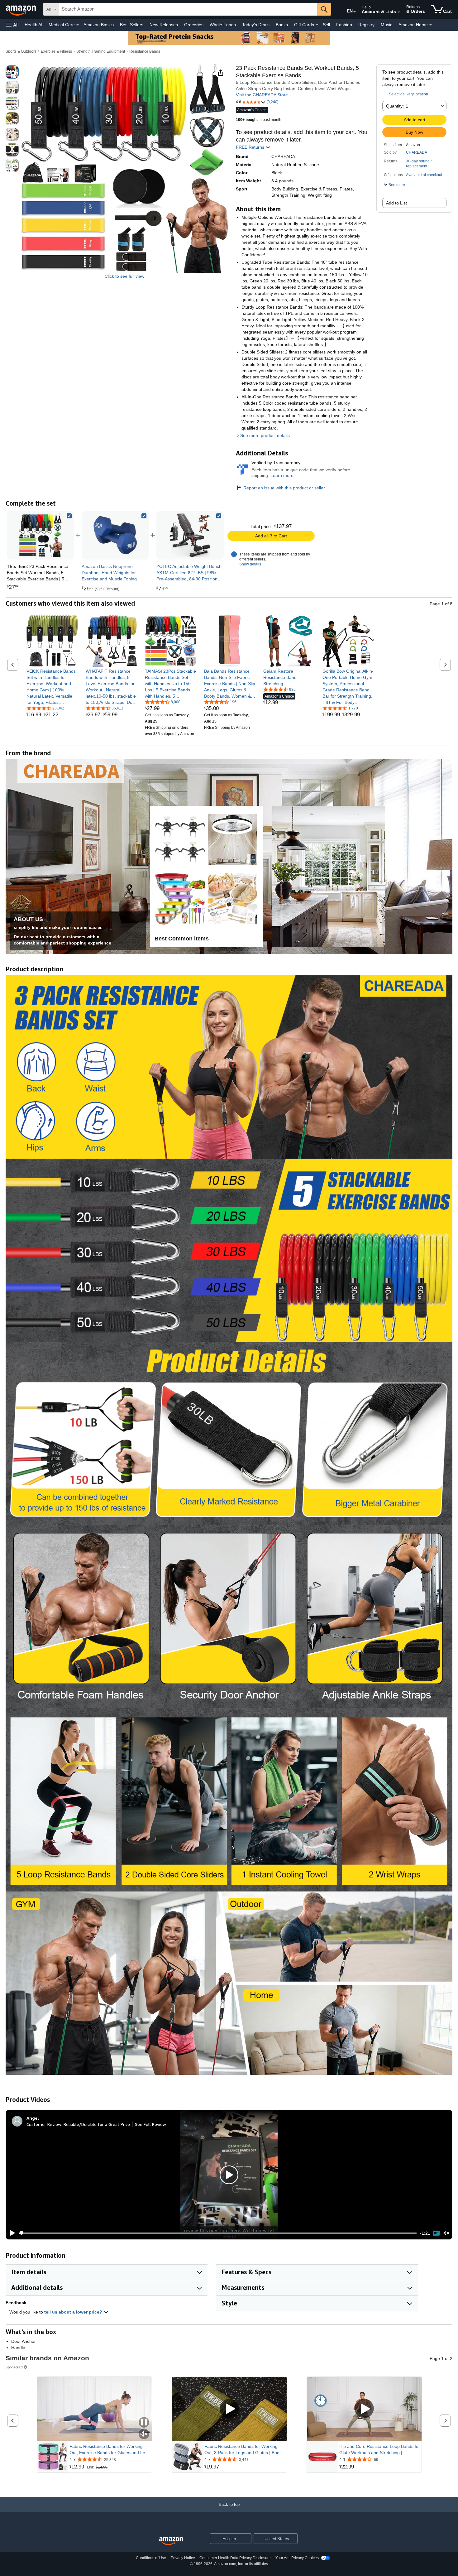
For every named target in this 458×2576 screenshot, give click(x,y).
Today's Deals (256, 25)
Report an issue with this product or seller (284, 488)
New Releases (164, 25)
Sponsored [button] (14, 2367)
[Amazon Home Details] (431, 25)
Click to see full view (124, 276)
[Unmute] (446, 2233)
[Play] (11, 2233)
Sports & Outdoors (21, 51)
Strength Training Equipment (101, 51)
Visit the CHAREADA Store (262, 95)
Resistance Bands (145, 51)
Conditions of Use (151, 2558)
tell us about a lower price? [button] (74, 2312)
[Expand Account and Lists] (399, 12)
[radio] (12, 72)
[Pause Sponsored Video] (144, 2423)
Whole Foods (223, 25)
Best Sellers (132, 25)
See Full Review (150, 2124)
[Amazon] (21, 9)
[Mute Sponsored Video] (144, 2434)
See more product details (265, 435)
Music (386, 25)
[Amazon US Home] (171, 2541)
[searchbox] (188, 9)
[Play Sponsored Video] (229, 2409)
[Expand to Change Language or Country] (355, 12)
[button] (12, 25)
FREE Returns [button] (251, 147)
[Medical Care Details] (78, 25)
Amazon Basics (99, 25)
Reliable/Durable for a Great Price (97, 2124)
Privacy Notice (183, 2558)
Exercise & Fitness (56, 51)
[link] (115, 535)
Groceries (194, 25)
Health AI (33, 25)
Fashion (344, 25)
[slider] (218, 2233)
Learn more (282, 475)
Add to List (396, 203)
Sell (326, 25)
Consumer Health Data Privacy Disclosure (235, 2558)
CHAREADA (417, 152)
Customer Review (44, 2124)
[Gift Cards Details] (317, 25)
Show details (250, 564)
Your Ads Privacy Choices (297, 2558)
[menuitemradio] (436, 2233)
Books (282, 25)
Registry (366, 25)
